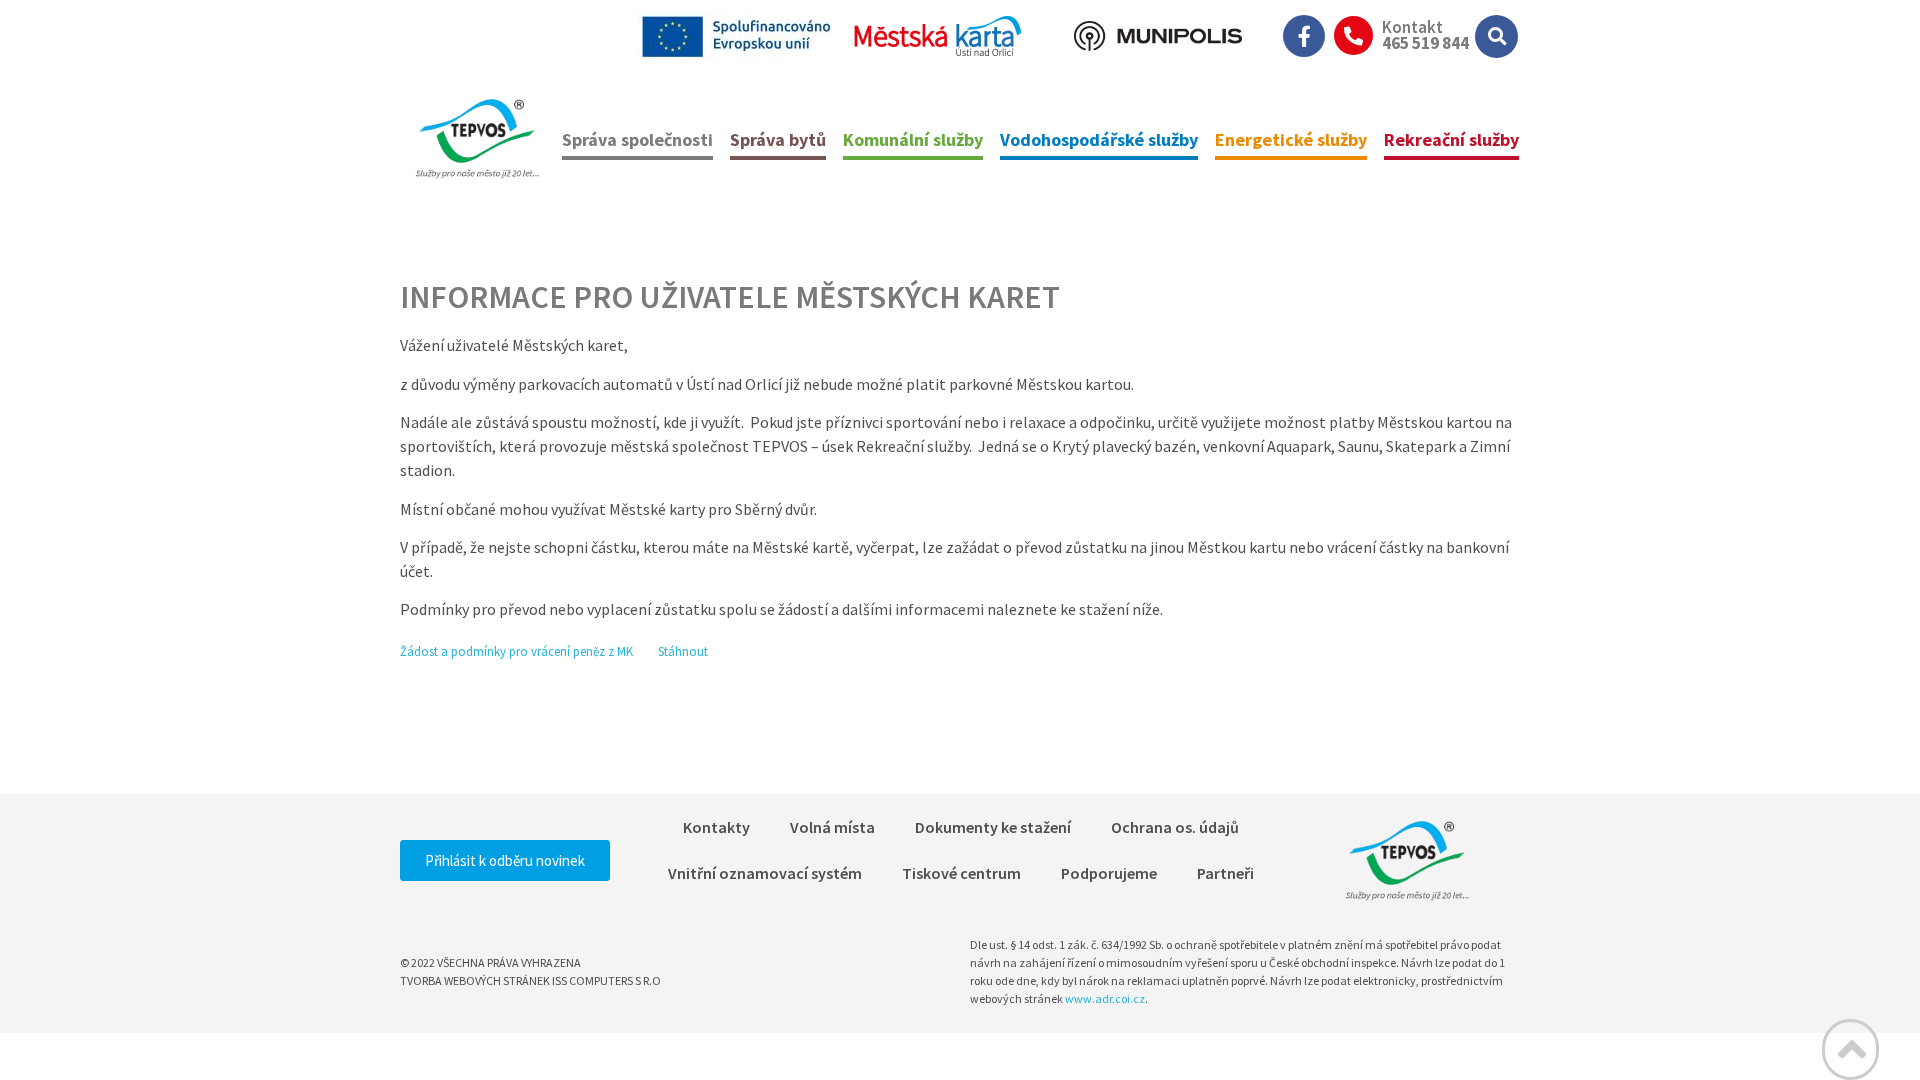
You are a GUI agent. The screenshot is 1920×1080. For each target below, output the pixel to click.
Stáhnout (683, 651)
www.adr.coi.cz (1105, 998)
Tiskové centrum (961, 873)
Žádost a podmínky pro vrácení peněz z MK (518, 651)
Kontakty (716, 827)
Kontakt (1412, 27)
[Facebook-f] (1304, 36)
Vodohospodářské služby (1099, 139)
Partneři (1225, 873)
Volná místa (832, 827)
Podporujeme (1109, 873)
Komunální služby (913, 139)
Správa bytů (778, 139)
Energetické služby (1291, 139)
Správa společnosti (637, 139)
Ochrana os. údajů (1175, 827)
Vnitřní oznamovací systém (765, 873)
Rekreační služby (1451, 139)
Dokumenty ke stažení (993, 827)
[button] (1496, 36)
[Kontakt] (1353, 35)
